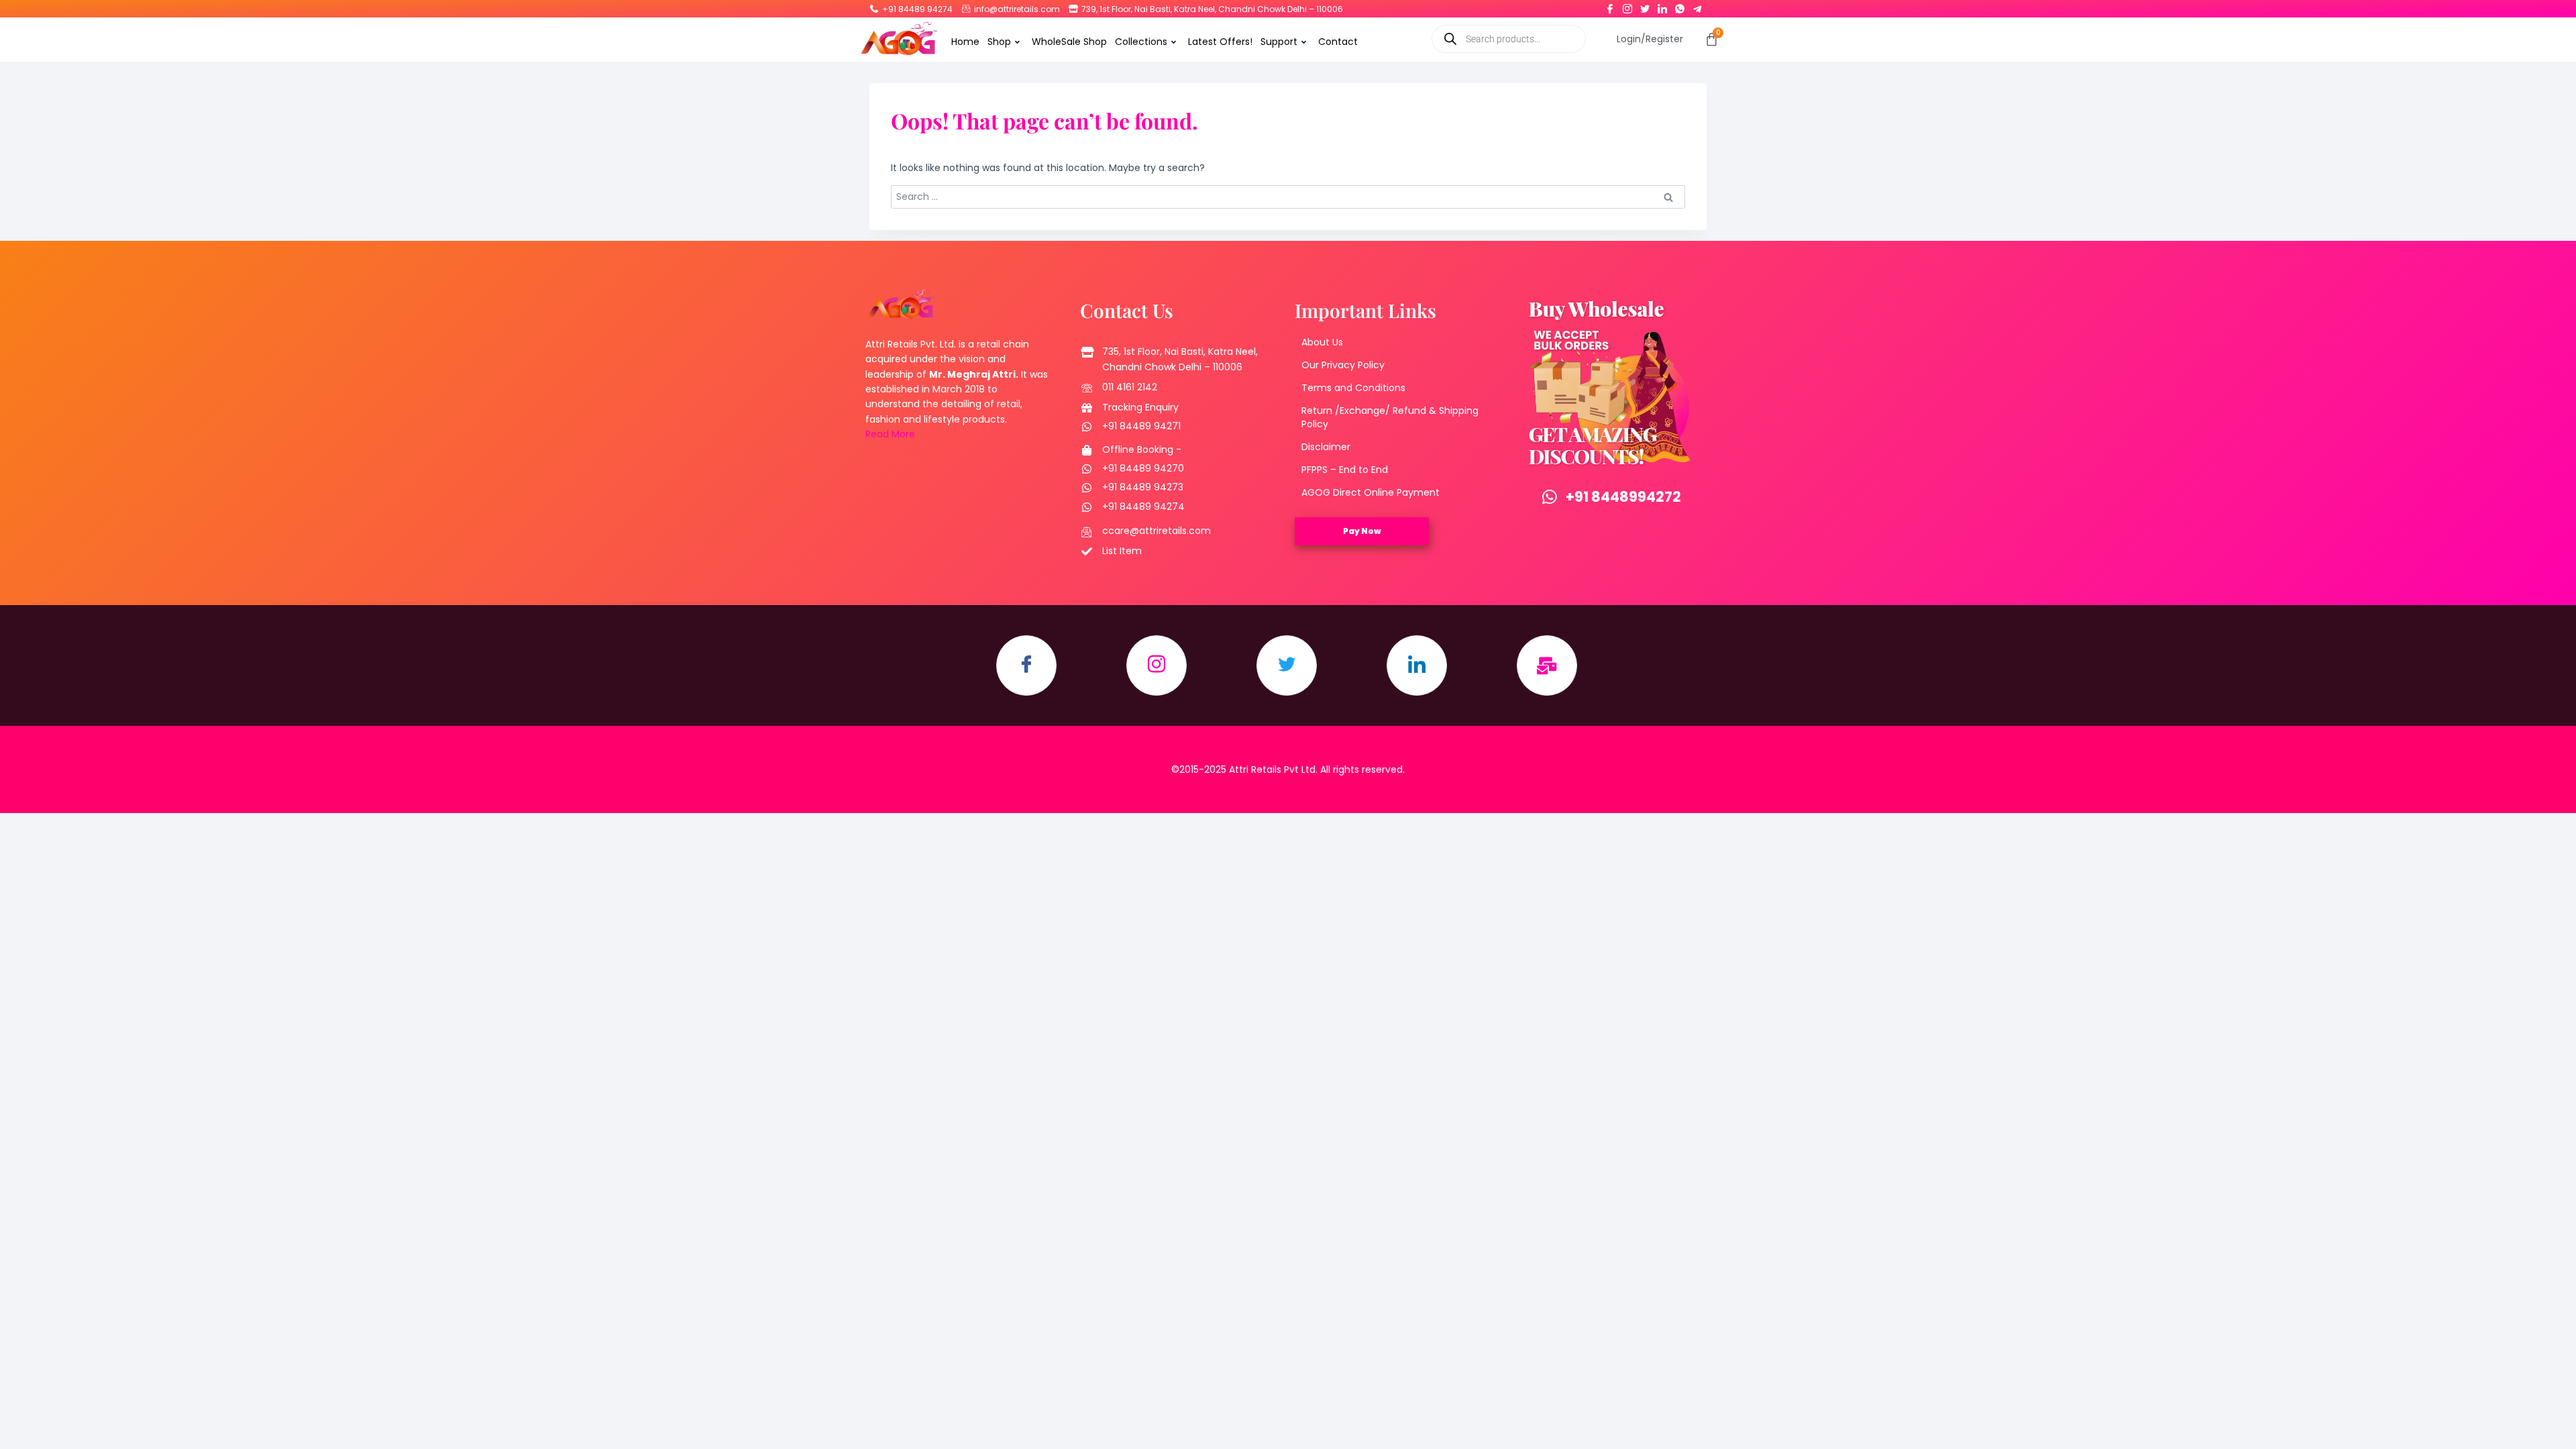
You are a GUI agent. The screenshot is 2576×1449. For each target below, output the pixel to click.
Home (965, 42)
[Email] (1547, 665)
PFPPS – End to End (1345, 470)
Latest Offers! (1220, 42)
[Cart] (1712, 39)
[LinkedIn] (1662, 6)
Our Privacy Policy (1343, 365)
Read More (890, 434)
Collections (1141, 42)
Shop (999, 42)
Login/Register (1650, 39)
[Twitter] (1645, 6)
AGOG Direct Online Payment (1371, 492)
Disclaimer (1326, 447)
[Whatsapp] (1680, 6)
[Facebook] (1610, 6)
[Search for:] (1288, 197)
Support (1279, 42)
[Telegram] (1697, 6)
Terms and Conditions (1353, 388)
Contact (1338, 42)
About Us (1322, 342)
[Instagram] (1627, 6)
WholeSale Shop (1069, 42)
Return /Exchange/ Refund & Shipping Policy (1390, 417)
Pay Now (1362, 531)
